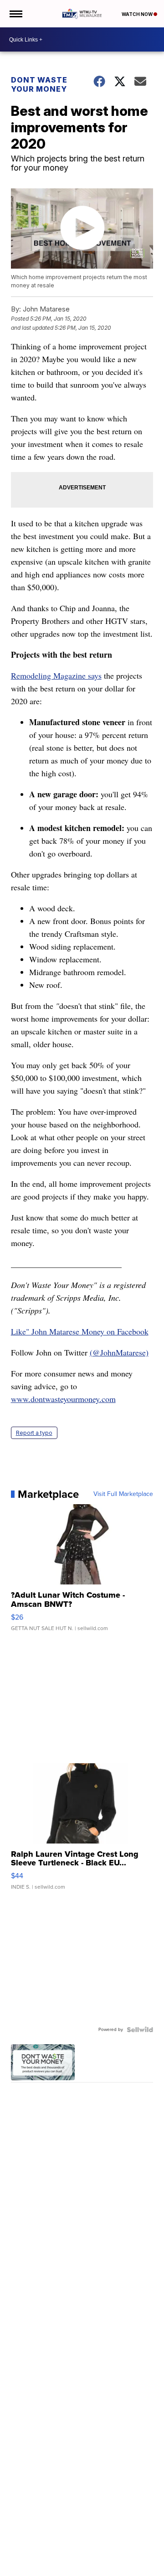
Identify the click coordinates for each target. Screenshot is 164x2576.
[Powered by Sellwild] (140, 2030)
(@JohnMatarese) (119, 1352)
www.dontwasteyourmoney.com (63, 1399)
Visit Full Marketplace (123, 1494)
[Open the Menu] (15, 14)
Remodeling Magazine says (56, 675)
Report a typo (34, 1433)
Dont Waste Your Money (39, 84)
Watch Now (138, 14)
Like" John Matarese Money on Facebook (80, 1331)
